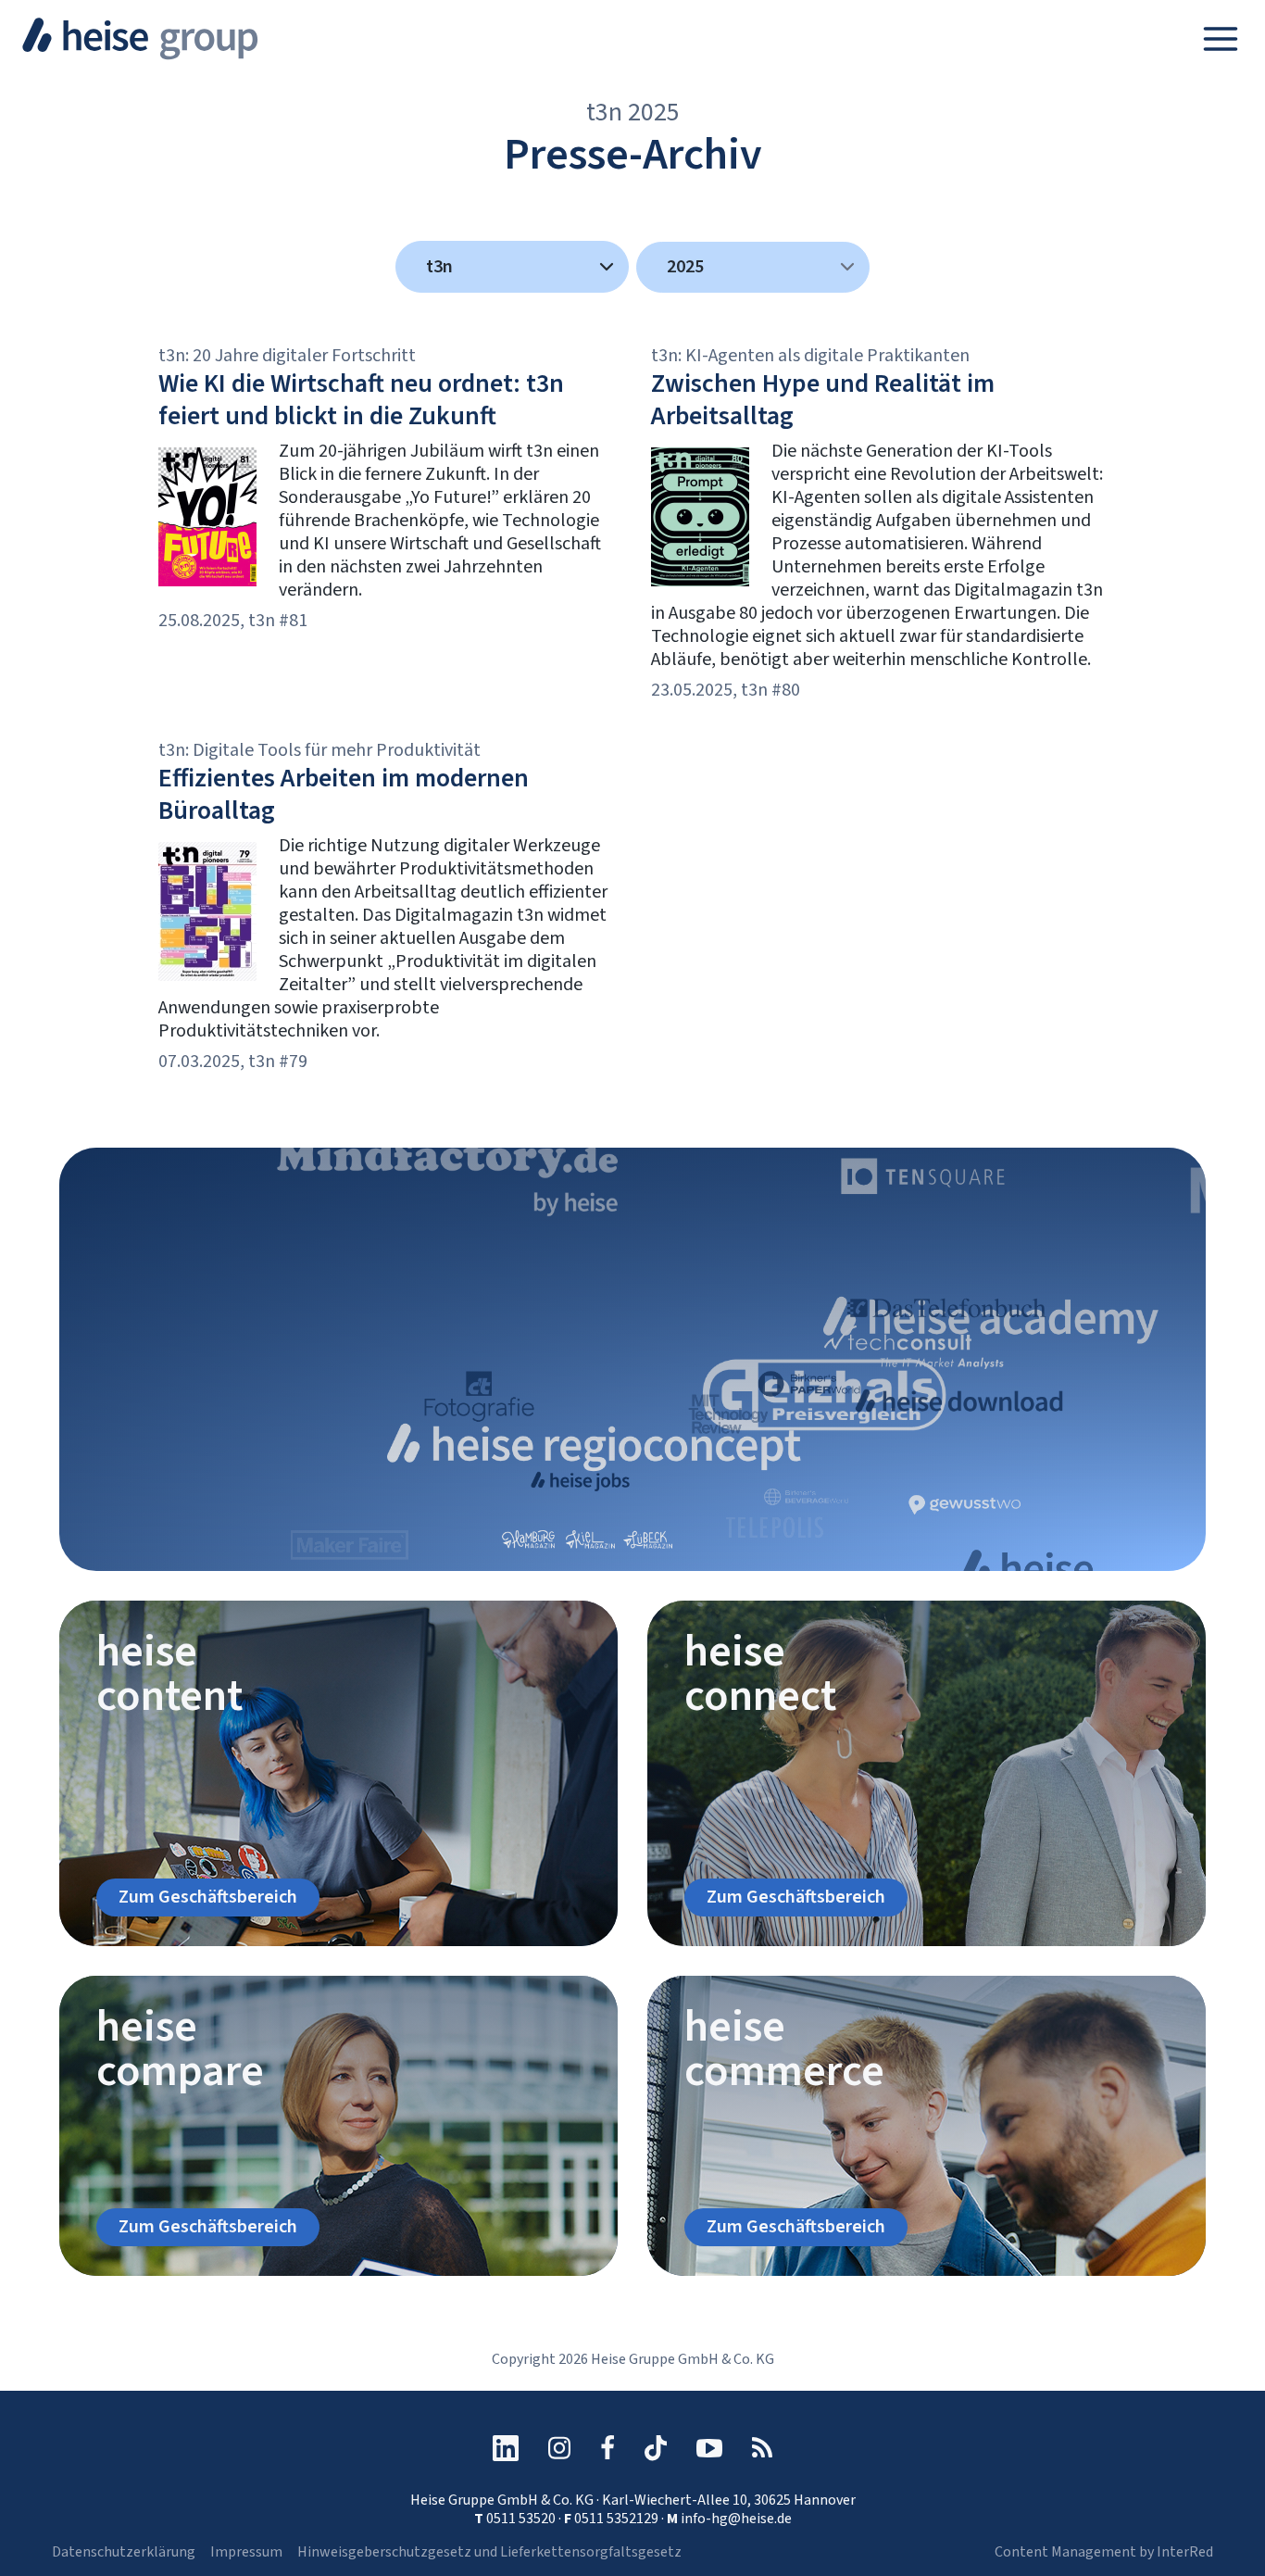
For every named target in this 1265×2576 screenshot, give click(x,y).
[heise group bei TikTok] (656, 2448)
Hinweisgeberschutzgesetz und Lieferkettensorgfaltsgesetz (489, 2552)
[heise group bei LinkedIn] (506, 2448)
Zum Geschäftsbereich (208, 1897)
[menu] (753, 267)
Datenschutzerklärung (124, 2552)
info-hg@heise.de (736, 2519)
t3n (439, 267)
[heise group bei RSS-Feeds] (762, 2448)
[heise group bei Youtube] (709, 2448)
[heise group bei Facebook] (607, 2448)
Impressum (246, 2552)
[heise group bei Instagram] (559, 2448)
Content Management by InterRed (1104, 2552)
